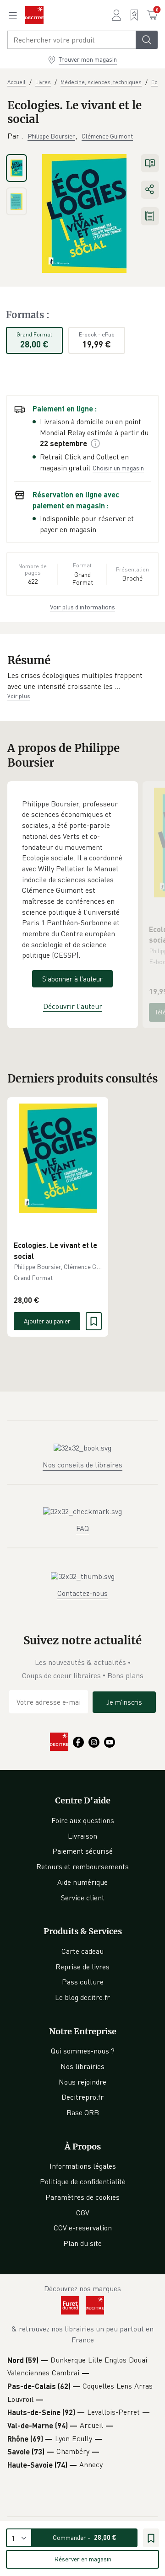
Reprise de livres (82, 1967)
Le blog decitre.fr (82, 1997)
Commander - (85, 2537)
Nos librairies (82, 2066)
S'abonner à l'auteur (72, 979)
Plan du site (82, 2243)
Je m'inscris (124, 1702)
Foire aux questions (83, 1820)
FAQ (82, 1528)
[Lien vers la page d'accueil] (34, 15)
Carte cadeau (82, 1951)
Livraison (82, 1836)
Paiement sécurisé (82, 1851)
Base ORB (83, 2112)
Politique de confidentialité (83, 2181)
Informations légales (83, 2166)
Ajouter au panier (47, 1321)
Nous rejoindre (82, 2082)
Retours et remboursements (82, 1867)
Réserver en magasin (83, 2559)
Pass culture (83, 1982)
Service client (83, 1898)
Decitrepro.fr (82, 2097)
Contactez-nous (82, 1593)
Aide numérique (82, 1882)
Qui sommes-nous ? (83, 2051)
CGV (83, 2213)
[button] (82, 681)
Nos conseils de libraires (82, 1465)
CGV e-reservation (83, 2228)
